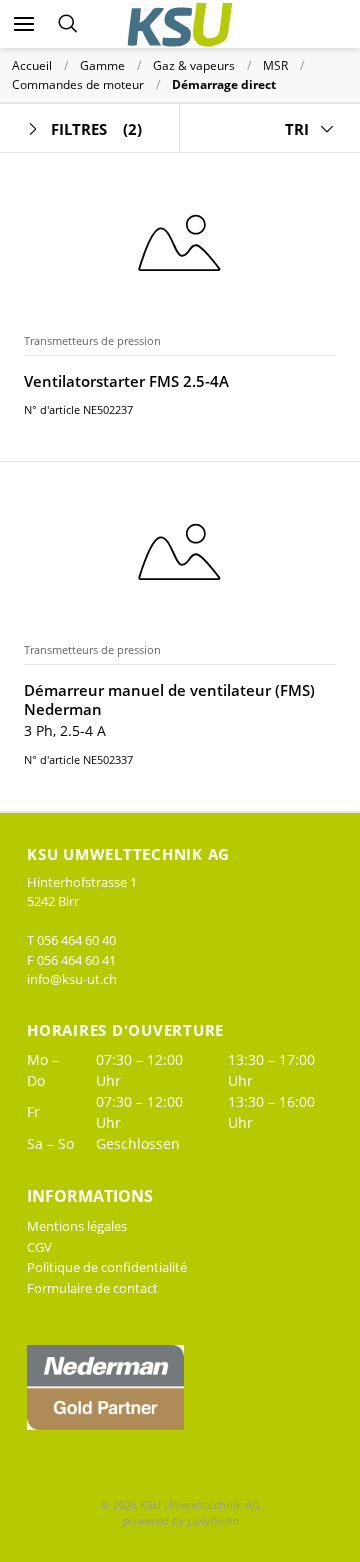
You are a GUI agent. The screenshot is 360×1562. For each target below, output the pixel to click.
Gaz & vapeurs (194, 65)
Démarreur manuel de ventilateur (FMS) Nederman (169, 700)
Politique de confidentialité (107, 1267)
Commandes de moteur (78, 84)
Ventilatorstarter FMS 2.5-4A (126, 381)
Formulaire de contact (92, 1288)
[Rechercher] (67, 24)
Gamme (102, 65)
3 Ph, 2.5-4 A (65, 730)
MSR (275, 65)
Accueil (32, 65)
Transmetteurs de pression (92, 340)
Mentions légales (77, 1226)
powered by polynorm (180, 1520)
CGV (39, 1247)
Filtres (96, 129)
